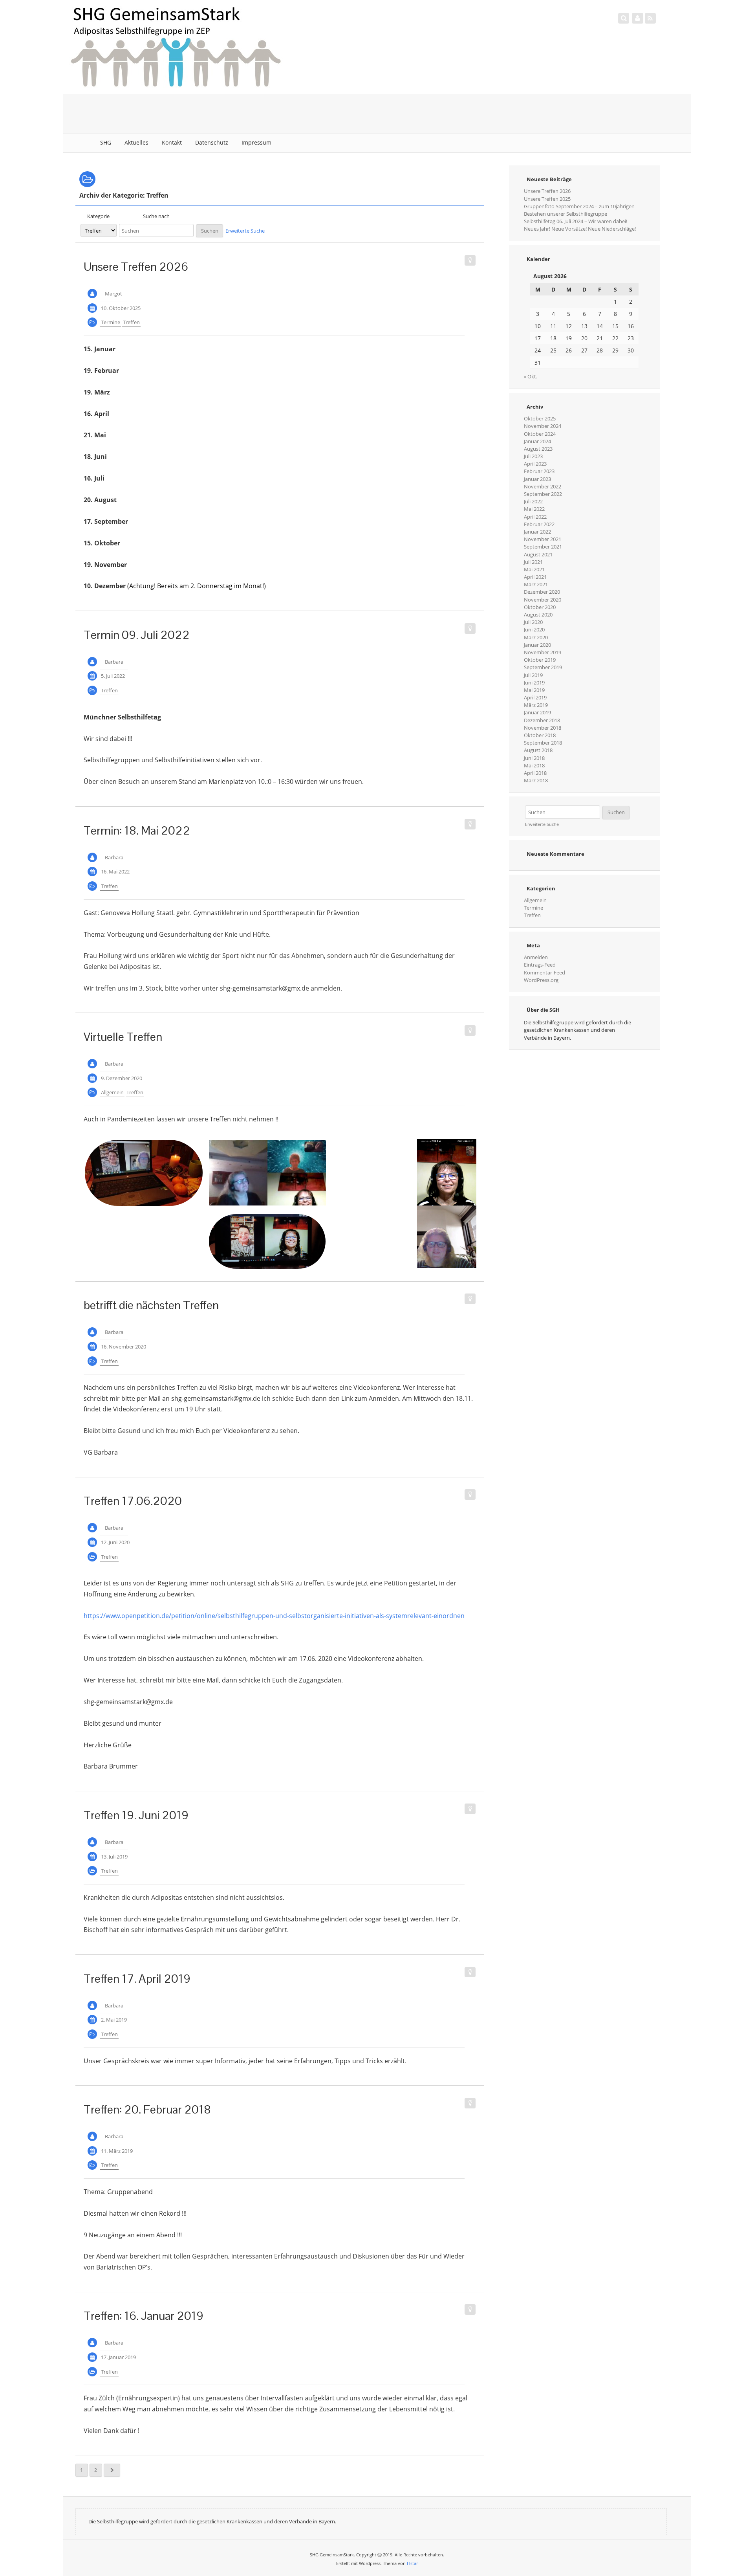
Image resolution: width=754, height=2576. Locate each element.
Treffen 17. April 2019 (137, 1979)
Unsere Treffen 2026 (136, 267)
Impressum (256, 142)
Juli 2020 (533, 622)
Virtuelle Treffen (123, 1037)
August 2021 (538, 554)
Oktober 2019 (540, 660)
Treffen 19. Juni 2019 (136, 1815)
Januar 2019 (537, 712)
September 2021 (543, 547)
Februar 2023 (539, 471)
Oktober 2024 (540, 434)
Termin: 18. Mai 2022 (137, 830)
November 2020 (543, 600)
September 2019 (543, 667)
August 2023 (538, 449)
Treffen (131, 322)
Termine (111, 322)
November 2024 (543, 426)
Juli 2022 (533, 501)
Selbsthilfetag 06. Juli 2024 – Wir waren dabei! (576, 221)
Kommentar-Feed (544, 972)
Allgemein (112, 1092)
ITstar (412, 2563)
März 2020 (536, 637)
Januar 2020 (537, 645)
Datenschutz (212, 142)
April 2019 (535, 697)
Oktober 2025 (540, 418)
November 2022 (543, 486)
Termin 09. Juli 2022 (137, 635)
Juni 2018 (534, 758)
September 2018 (543, 743)
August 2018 (538, 750)
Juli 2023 (533, 456)
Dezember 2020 (542, 592)
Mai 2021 (534, 569)
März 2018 (536, 780)
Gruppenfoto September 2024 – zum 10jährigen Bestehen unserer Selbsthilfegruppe (579, 210)
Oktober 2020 (540, 607)
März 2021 (536, 584)
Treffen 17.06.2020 (133, 1501)
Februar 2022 (539, 524)
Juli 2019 (533, 675)
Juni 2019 (534, 683)
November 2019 (543, 652)
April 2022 (535, 517)
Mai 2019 (534, 690)
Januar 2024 (537, 441)
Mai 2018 (534, 765)
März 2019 (536, 705)
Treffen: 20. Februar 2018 (147, 2109)
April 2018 (535, 773)
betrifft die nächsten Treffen (151, 1305)
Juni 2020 (534, 629)
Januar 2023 (537, 479)
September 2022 (543, 494)
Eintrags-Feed (540, 965)
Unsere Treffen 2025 (547, 199)
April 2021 (535, 577)
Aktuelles (136, 142)
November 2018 (543, 728)
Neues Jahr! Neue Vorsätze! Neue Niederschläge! (580, 229)
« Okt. (531, 376)
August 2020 (538, 615)
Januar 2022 (537, 532)
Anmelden (536, 957)
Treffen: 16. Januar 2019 (144, 2316)
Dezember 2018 (542, 720)
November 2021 (543, 539)
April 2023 (535, 464)
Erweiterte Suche (245, 231)
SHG (106, 142)
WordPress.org (541, 980)
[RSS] (650, 18)
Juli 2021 (533, 562)
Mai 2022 (534, 509)
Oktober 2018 (540, 735)
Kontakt (172, 142)
